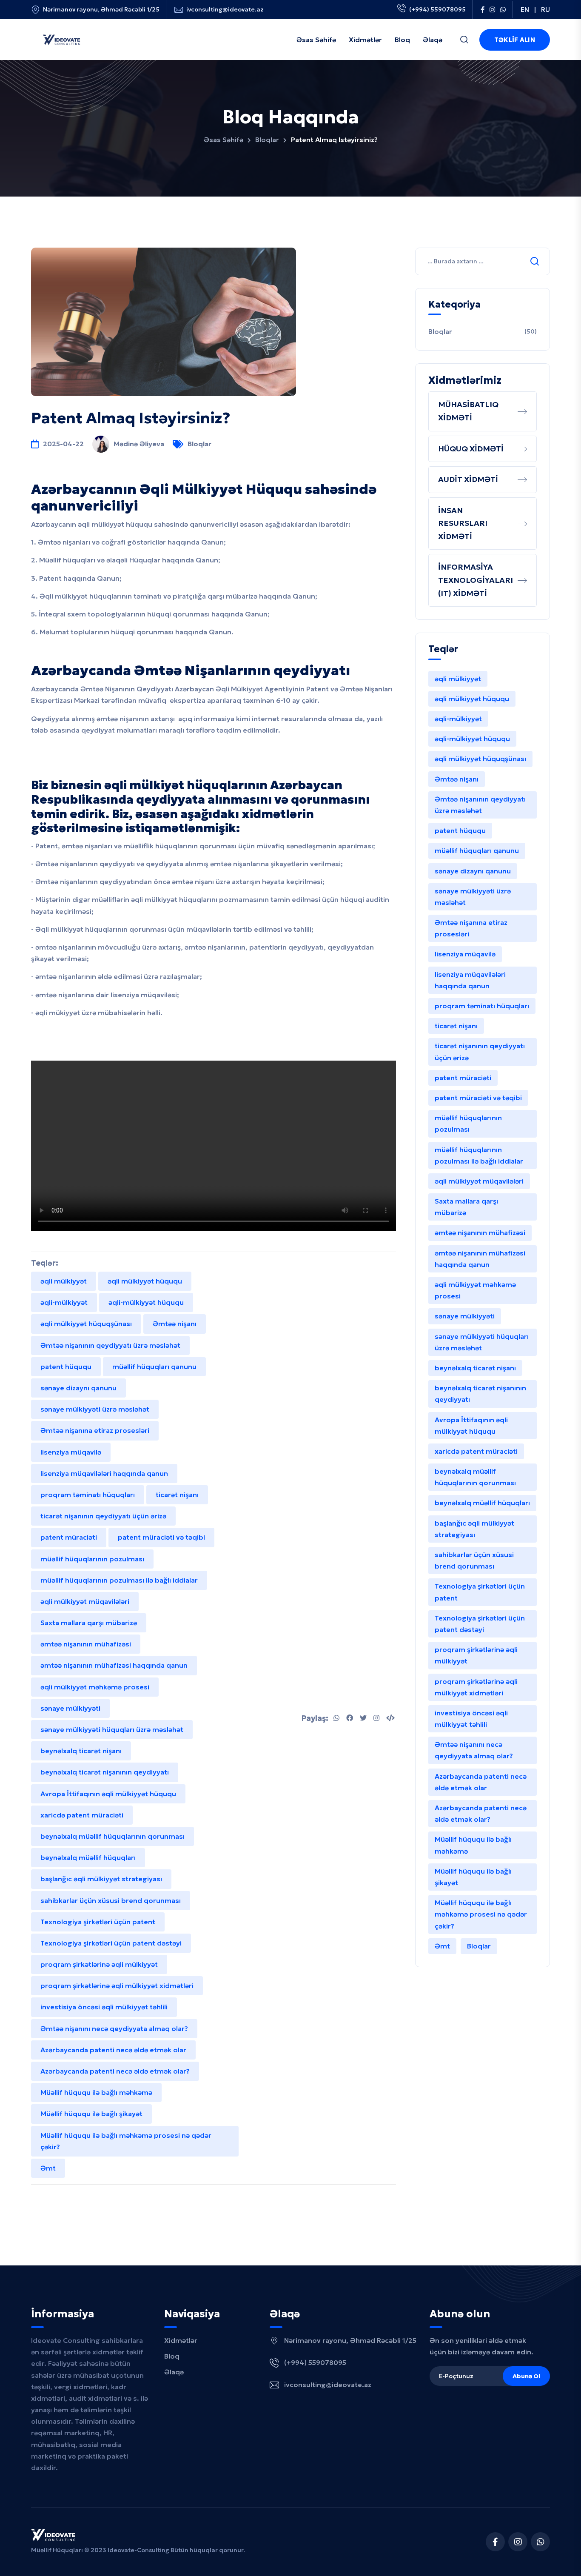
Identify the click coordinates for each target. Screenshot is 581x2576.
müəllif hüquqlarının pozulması (92, 1559)
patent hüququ (66, 1366)
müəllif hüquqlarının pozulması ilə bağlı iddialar (119, 1580)
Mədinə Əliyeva (139, 444)
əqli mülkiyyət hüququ (145, 1281)
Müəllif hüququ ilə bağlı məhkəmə (96, 2092)
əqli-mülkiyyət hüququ (146, 1302)
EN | (528, 10)
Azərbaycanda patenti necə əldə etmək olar (113, 2050)
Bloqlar (267, 140)
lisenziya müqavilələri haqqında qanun (104, 1473)
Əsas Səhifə (224, 140)
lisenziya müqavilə (71, 1452)
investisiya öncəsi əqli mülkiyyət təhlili (104, 2007)
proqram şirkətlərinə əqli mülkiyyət (99, 1964)
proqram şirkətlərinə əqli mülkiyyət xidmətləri (117, 1985)
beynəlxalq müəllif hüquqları (88, 1857)
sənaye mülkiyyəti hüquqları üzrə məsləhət (112, 1729)
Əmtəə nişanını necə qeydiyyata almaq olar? (114, 2028)
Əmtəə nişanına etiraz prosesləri (95, 1430)
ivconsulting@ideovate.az (225, 10)
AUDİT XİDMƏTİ (468, 479)
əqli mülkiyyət (64, 1281)
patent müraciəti (69, 1537)
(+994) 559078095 (437, 9)
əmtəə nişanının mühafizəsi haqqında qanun (114, 1665)
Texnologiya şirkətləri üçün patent (98, 1922)
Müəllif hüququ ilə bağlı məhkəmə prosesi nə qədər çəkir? (126, 2141)
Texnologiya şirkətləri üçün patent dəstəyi (111, 1943)
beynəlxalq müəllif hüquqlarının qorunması (112, 1836)
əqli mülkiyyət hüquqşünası (86, 1324)
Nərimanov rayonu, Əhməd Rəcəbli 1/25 (101, 10)
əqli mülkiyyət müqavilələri (85, 1601)
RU (545, 10)
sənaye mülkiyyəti (70, 1708)
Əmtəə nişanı (175, 1324)
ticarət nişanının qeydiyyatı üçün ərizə (103, 1516)
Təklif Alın (515, 40)
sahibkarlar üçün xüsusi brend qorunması (111, 1900)
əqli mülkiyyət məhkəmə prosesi (95, 1687)
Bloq (172, 2356)
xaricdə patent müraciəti (82, 1815)
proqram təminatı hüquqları (88, 1495)
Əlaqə (174, 2372)
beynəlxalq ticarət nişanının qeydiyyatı (105, 1772)
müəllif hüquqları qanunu (154, 1366)
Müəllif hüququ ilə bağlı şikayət (91, 2114)
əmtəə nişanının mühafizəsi (86, 1644)
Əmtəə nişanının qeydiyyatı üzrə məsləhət (110, 1345)
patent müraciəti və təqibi (161, 1537)
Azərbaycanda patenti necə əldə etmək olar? (115, 2071)
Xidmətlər (181, 2340)
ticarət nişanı (177, 1495)
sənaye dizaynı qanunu (78, 1388)
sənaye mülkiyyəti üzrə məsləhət (95, 1409)
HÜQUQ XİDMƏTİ (471, 449)
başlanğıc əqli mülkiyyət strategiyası (101, 1879)
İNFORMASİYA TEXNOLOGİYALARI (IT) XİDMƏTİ (476, 580)
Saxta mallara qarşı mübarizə (89, 1623)
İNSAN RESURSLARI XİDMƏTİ (463, 523)
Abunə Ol (526, 2376)
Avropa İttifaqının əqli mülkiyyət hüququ (108, 1794)
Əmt (48, 2168)
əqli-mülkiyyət (64, 1302)
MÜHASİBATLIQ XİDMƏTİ (468, 411)
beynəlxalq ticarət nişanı (81, 1751)
